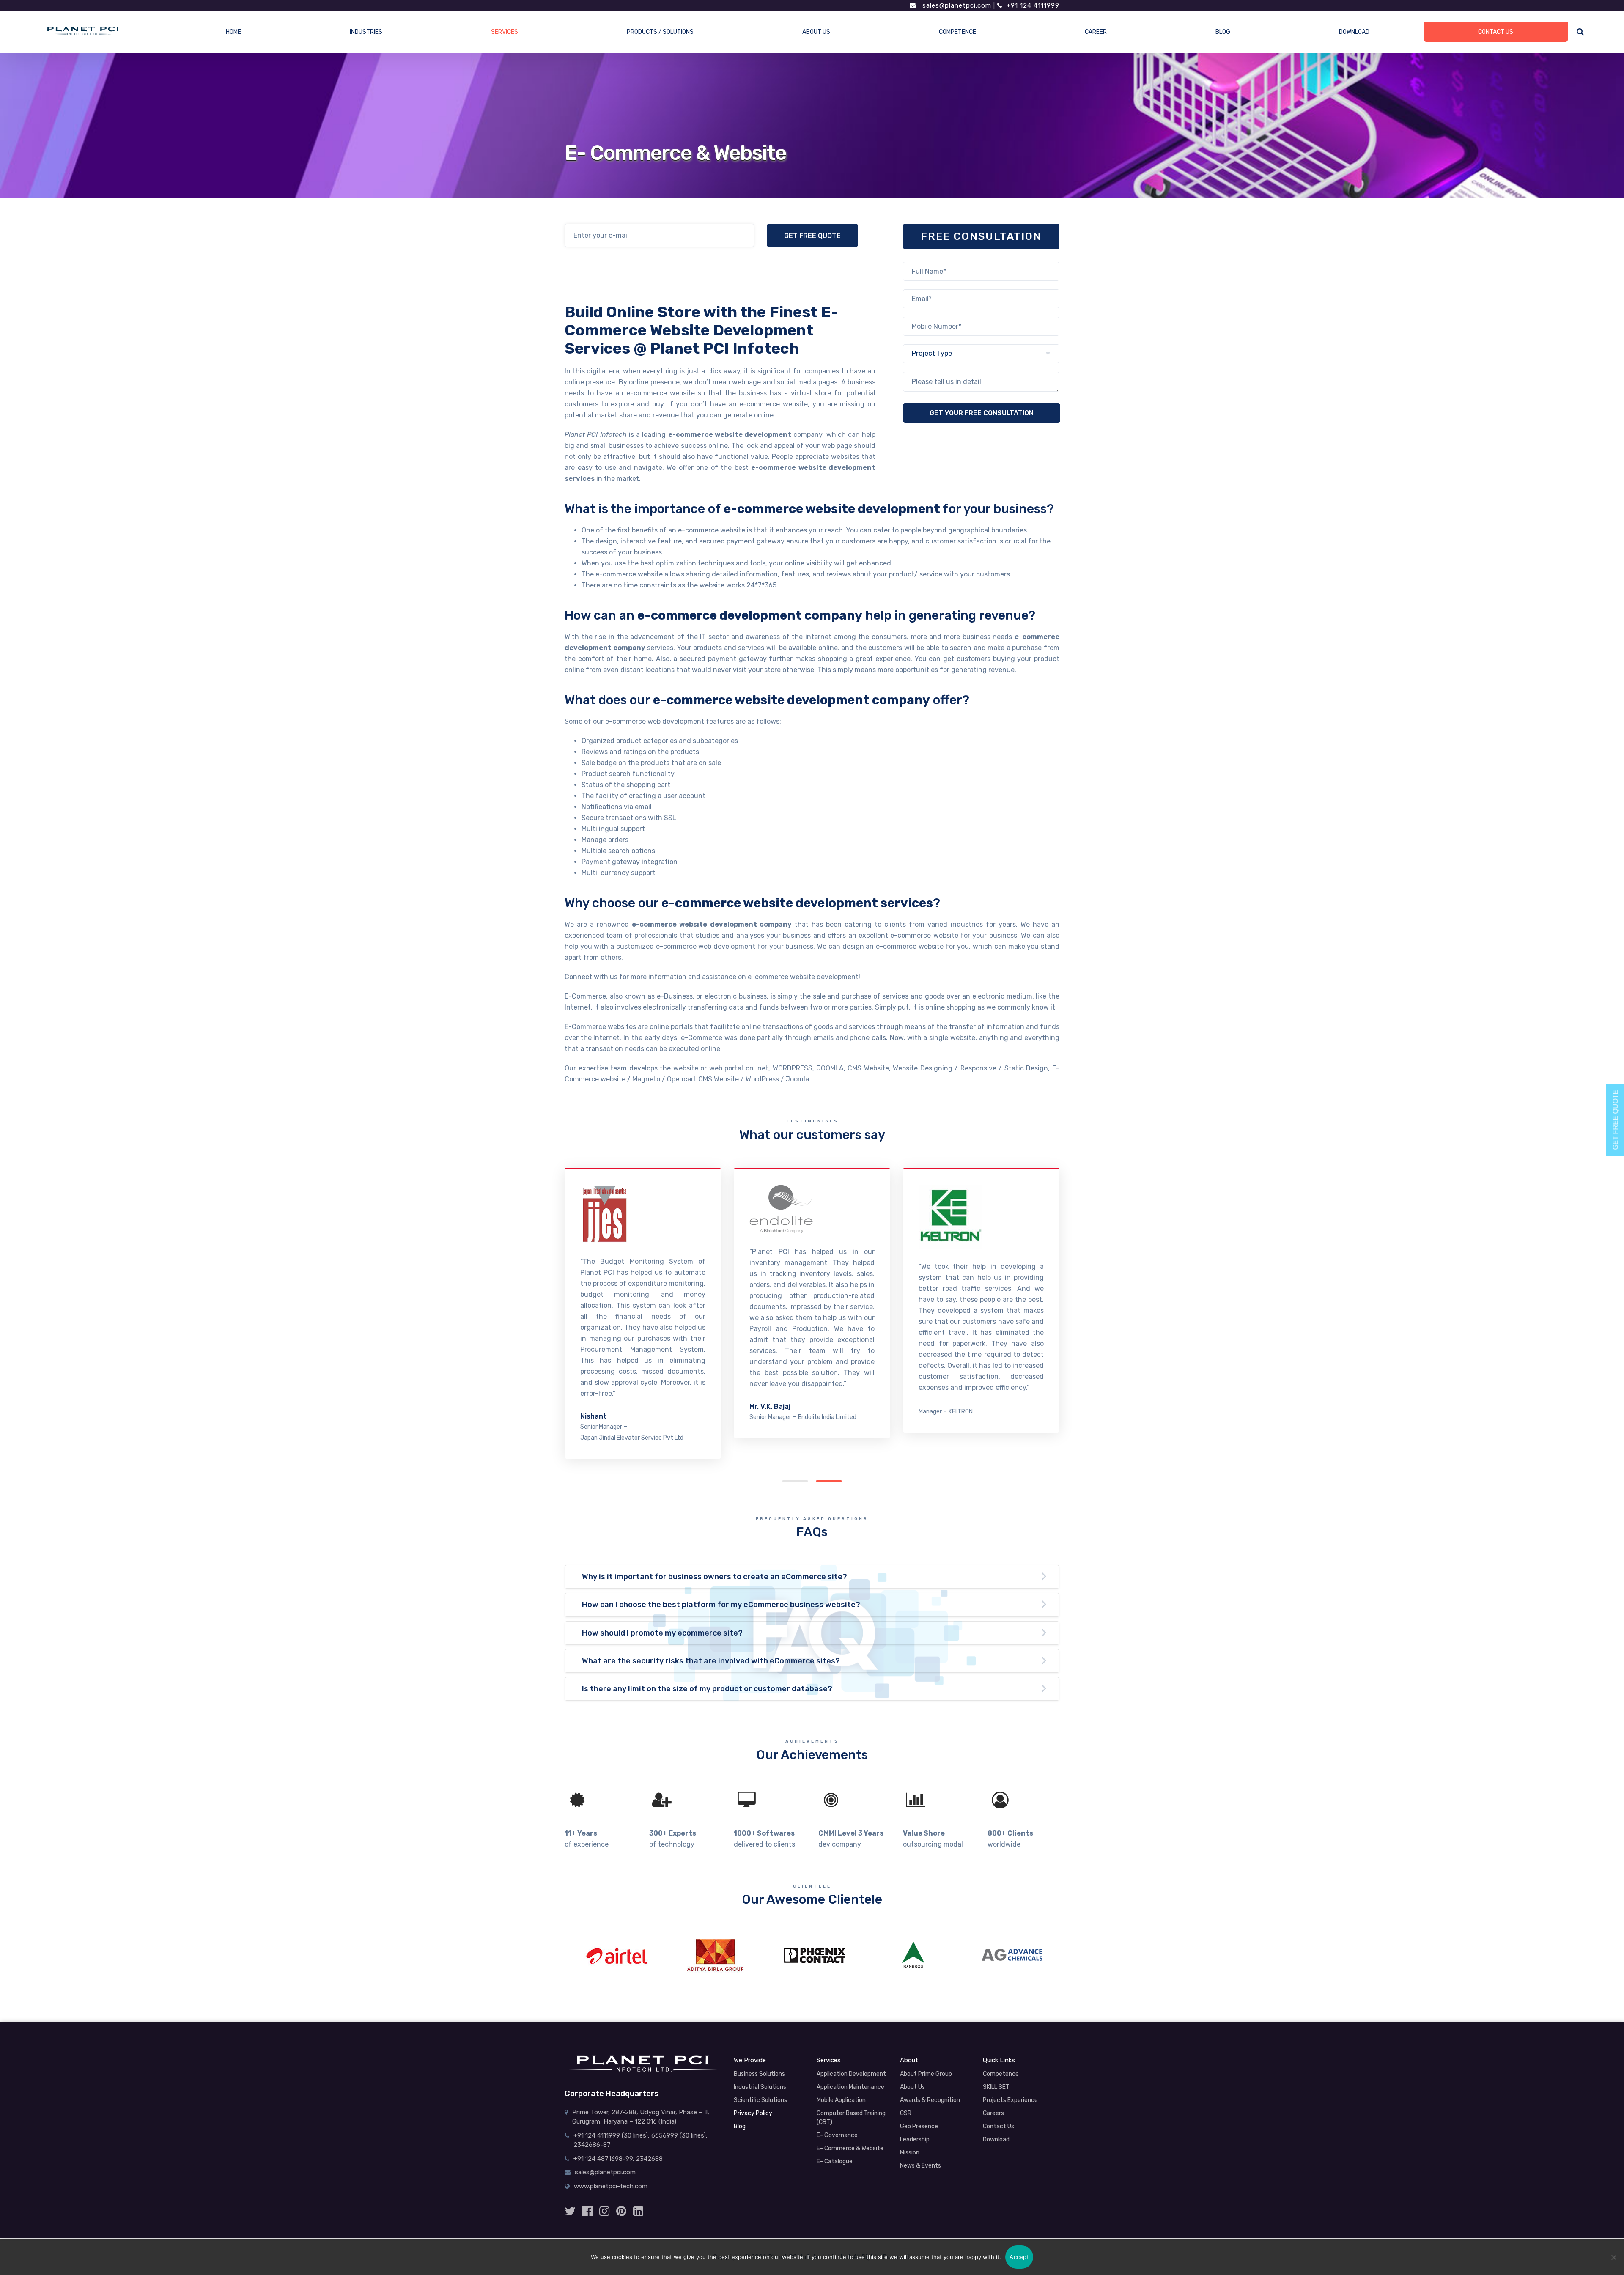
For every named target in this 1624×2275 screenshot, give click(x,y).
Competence (1001, 2074)
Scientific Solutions (760, 2100)
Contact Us (999, 2126)
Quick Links (999, 2060)
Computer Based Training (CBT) (851, 2118)
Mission (910, 2153)
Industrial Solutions (760, 2087)
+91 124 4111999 (1033, 5)
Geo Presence (919, 2126)
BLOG (1223, 32)
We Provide (750, 2060)
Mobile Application (841, 2100)
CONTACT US (1496, 32)
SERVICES (505, 32)
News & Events (920, 2166)
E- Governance (837, 2135)
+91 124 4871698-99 (603, 2159)
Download (996, 2139)
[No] (1613, 2257)
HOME (233, 32)
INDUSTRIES (366, 32)
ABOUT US (816, 32)
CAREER (1096, 32)
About (909, 2060)
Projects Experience (1010, 2100)
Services (829, 2060)
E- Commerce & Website (850, 2148)
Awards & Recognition (930, 2100)
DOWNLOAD (1354, 32)
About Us (912, 2087)
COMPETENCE (957, 32)
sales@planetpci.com (956, 5)
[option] (616, 1955)
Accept (1019, 2257)
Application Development (851, 2074)
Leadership (915, 2139)
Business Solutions (759, 2074)
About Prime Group (926, 2074)
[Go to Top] (1601, 2224)
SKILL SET (996, 2087)
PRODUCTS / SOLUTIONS (660, 32)
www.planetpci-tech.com (611, 2186)
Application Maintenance (850, 2087)
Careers (993, 2113)
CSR (906, 2113)
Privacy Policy (753, 2113)
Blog (740, 2126)
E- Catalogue (835, 2161)
